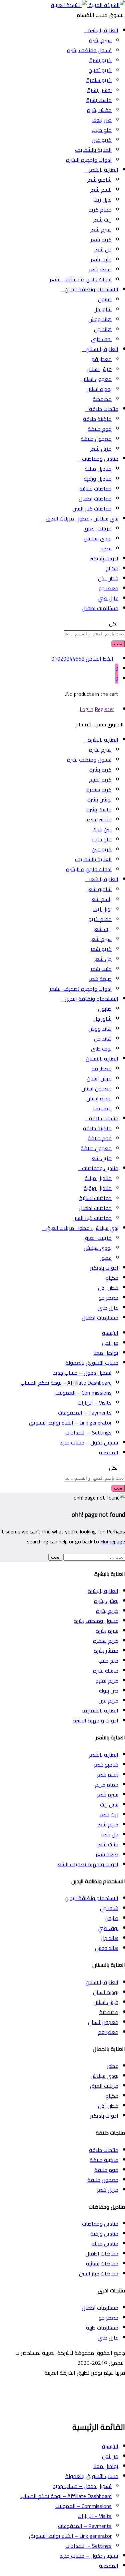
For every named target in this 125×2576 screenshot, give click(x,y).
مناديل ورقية (98, 479)
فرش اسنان (99, 369)
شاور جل (102, 309)
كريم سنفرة (99, 80)
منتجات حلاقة (104, 2150)
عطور (106, 548)
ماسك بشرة (99, 100)
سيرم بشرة (100, 40)
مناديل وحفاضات (100, 2224)
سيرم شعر (101, 230)
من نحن (110, 1343)
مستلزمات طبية (102, 2328)
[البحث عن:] (93, 1557)
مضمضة (102, 399)
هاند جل (103, 329)
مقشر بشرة (99, 110)
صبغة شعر (100, 269)
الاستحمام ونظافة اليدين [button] (91, 289)
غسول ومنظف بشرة (89, 50)
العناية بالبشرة (103, 1591)
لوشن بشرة (99, 90)
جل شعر (103, 249)
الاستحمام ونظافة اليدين (91, 1898)
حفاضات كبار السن (92, 508)
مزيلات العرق (97, 528)
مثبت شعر (101, 259)
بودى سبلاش (98, 538)
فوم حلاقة (100, 429)
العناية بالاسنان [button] (102, 349)
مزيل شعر (101, 449)
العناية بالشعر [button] (104, 170)
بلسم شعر (101, 190)
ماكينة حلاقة (97, 419)
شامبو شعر (99, 180)
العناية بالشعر (104, 1755)
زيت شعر (102, 220)
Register (104, 709)
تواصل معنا (106, 1353)
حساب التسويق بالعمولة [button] (92, 1363)
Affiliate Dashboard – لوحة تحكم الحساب (66, 1383)
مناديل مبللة (98, 469)
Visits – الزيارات (95, 1403)
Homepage (113, 1541)
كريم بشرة (100, 60)
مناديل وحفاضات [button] (100, 459)
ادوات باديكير (104, 558)
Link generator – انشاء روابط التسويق (70, 1423)
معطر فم (101, 359)
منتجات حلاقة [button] (104, 409)
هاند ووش (100, 319)
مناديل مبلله (105, 2244)
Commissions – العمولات (83, 1393)
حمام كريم (100, 210)
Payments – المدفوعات (85, 1413)
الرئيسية (110, 1333)
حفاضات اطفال (95, 499)
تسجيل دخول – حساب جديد (82, 1373)
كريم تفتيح (100, 70)
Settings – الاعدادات (88, 1432)
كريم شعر (101, 239)
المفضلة (109, 1452)
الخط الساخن (99, 659)
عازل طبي (108, 598)
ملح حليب (102, 130)
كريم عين (102, 140)
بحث (118, 644)
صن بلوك (102, 120)
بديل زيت (102, 200)
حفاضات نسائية (95, 489)
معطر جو (108, 588)
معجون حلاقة (96, 439)
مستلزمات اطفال (100, 608)
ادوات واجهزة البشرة (89, 160)
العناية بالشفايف (93, 150)
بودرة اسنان (99, 389)
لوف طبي (101, 339)
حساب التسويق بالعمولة (92, 2476)
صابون (105, 299)
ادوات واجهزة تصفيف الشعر (81, 279)
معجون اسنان (96, 379)
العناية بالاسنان (102, 1982)
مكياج (112, 568)
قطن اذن (108, 578)
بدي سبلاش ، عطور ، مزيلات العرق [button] (82, 518)
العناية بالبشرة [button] (103, 30)
